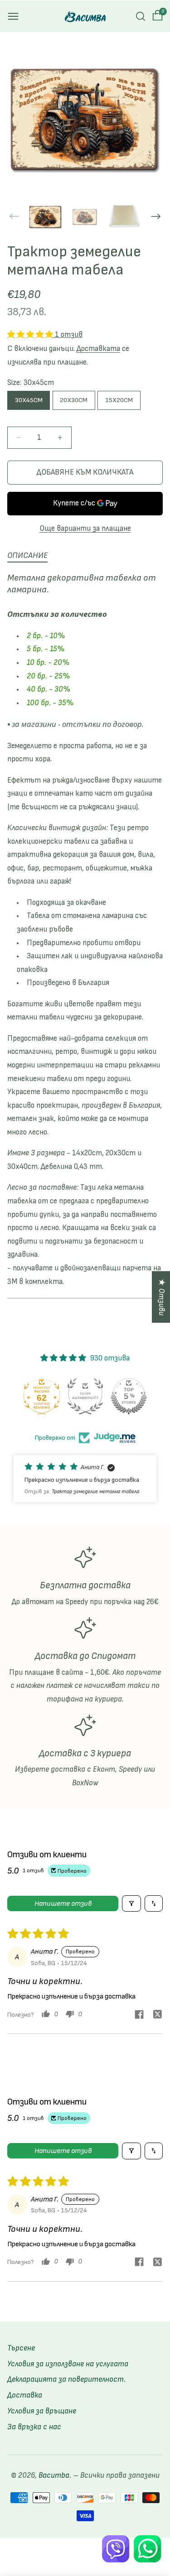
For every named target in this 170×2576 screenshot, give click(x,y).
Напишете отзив (63, 1903)
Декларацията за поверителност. (66, 2379)
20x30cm (74, 400)
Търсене (21, 2348)
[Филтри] (131, 1903)
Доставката (98, 349)
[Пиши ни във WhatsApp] (147, 2549)
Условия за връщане (42, 2411)
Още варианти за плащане (85, 529)
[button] (13, 16)
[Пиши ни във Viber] (116, 2549)
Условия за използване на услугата (68, 2364)
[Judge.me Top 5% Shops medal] (129, 1396)
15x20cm (119, 400)
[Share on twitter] (157, 2016)
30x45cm (29, 400)
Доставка (25, 2395)
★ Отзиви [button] (161, 1297)
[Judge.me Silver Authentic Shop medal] (85, 1396)
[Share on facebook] (139, 2016)
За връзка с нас (34, 2427)
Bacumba (54, 2475)
